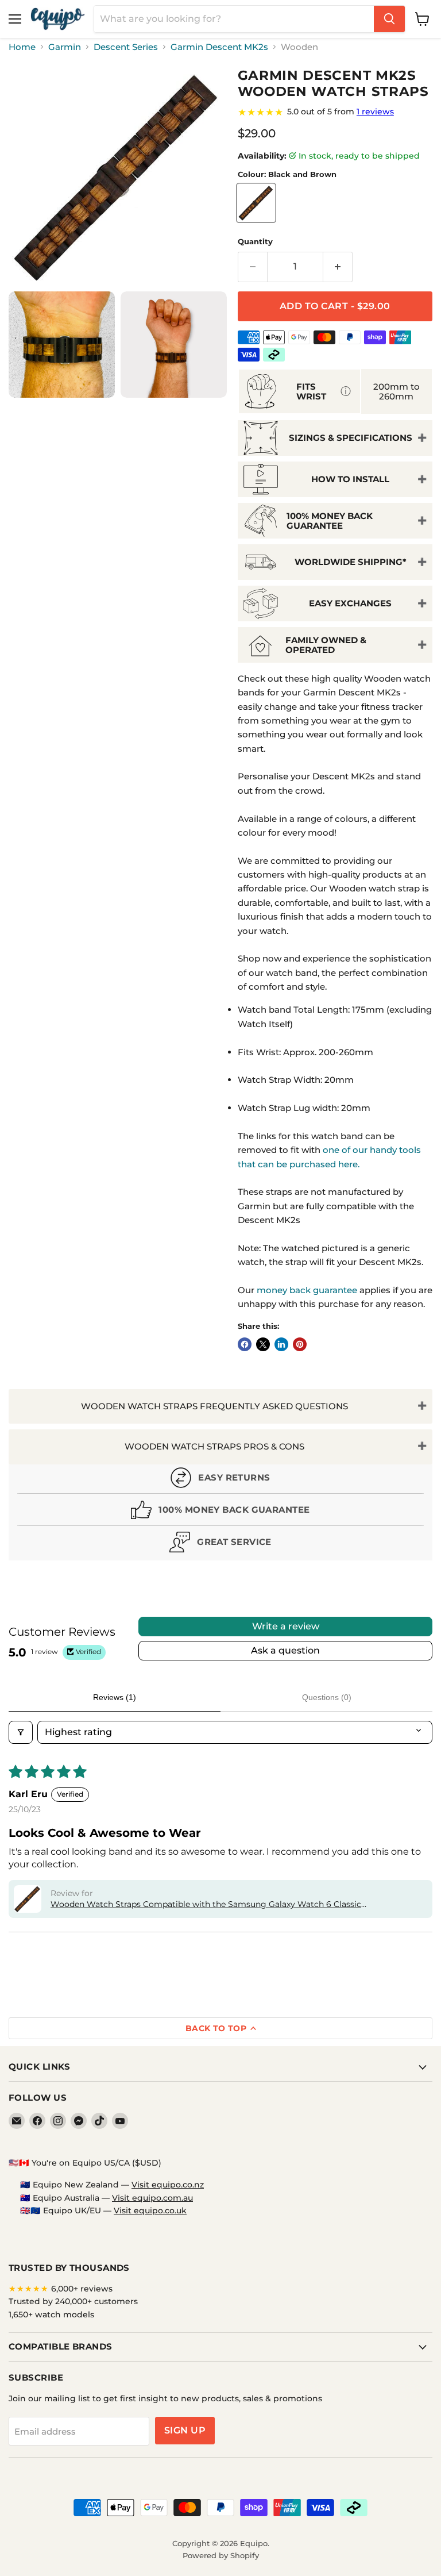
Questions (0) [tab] (327, 1697)
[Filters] (21, 1732)
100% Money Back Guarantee (330, 521)
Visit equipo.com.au (152, 2198)
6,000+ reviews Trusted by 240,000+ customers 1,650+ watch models (73, 2302)
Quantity (255, 242)
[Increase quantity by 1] (338, 267)
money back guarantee (307, 1290)
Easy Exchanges (350, 603)
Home (22, 47)
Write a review (286, 1626)
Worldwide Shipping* (351, 562)
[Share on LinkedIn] (281, 1344)
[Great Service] (220, 1545)
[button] (28, 1899)
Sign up (185, 2430)
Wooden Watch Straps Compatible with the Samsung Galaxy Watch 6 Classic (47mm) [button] (206, 1905)
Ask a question (285, 1650)
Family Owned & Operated (326, 645)
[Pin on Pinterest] (300, 1344)
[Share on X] (263, 1344)
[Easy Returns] (220, 1480)
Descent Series (126, 47)
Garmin (65, 47)
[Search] (389, 19)
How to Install (350, 479)
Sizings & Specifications (351, 438)
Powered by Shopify (221, 2555)
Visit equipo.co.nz (168, 2185)
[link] (335, 112)
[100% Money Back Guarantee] (220, 1512)
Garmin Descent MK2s (219, 47)
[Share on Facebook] (245, 1344)
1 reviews (375, 112)
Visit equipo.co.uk (150, 2210)
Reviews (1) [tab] (115, 1697)
